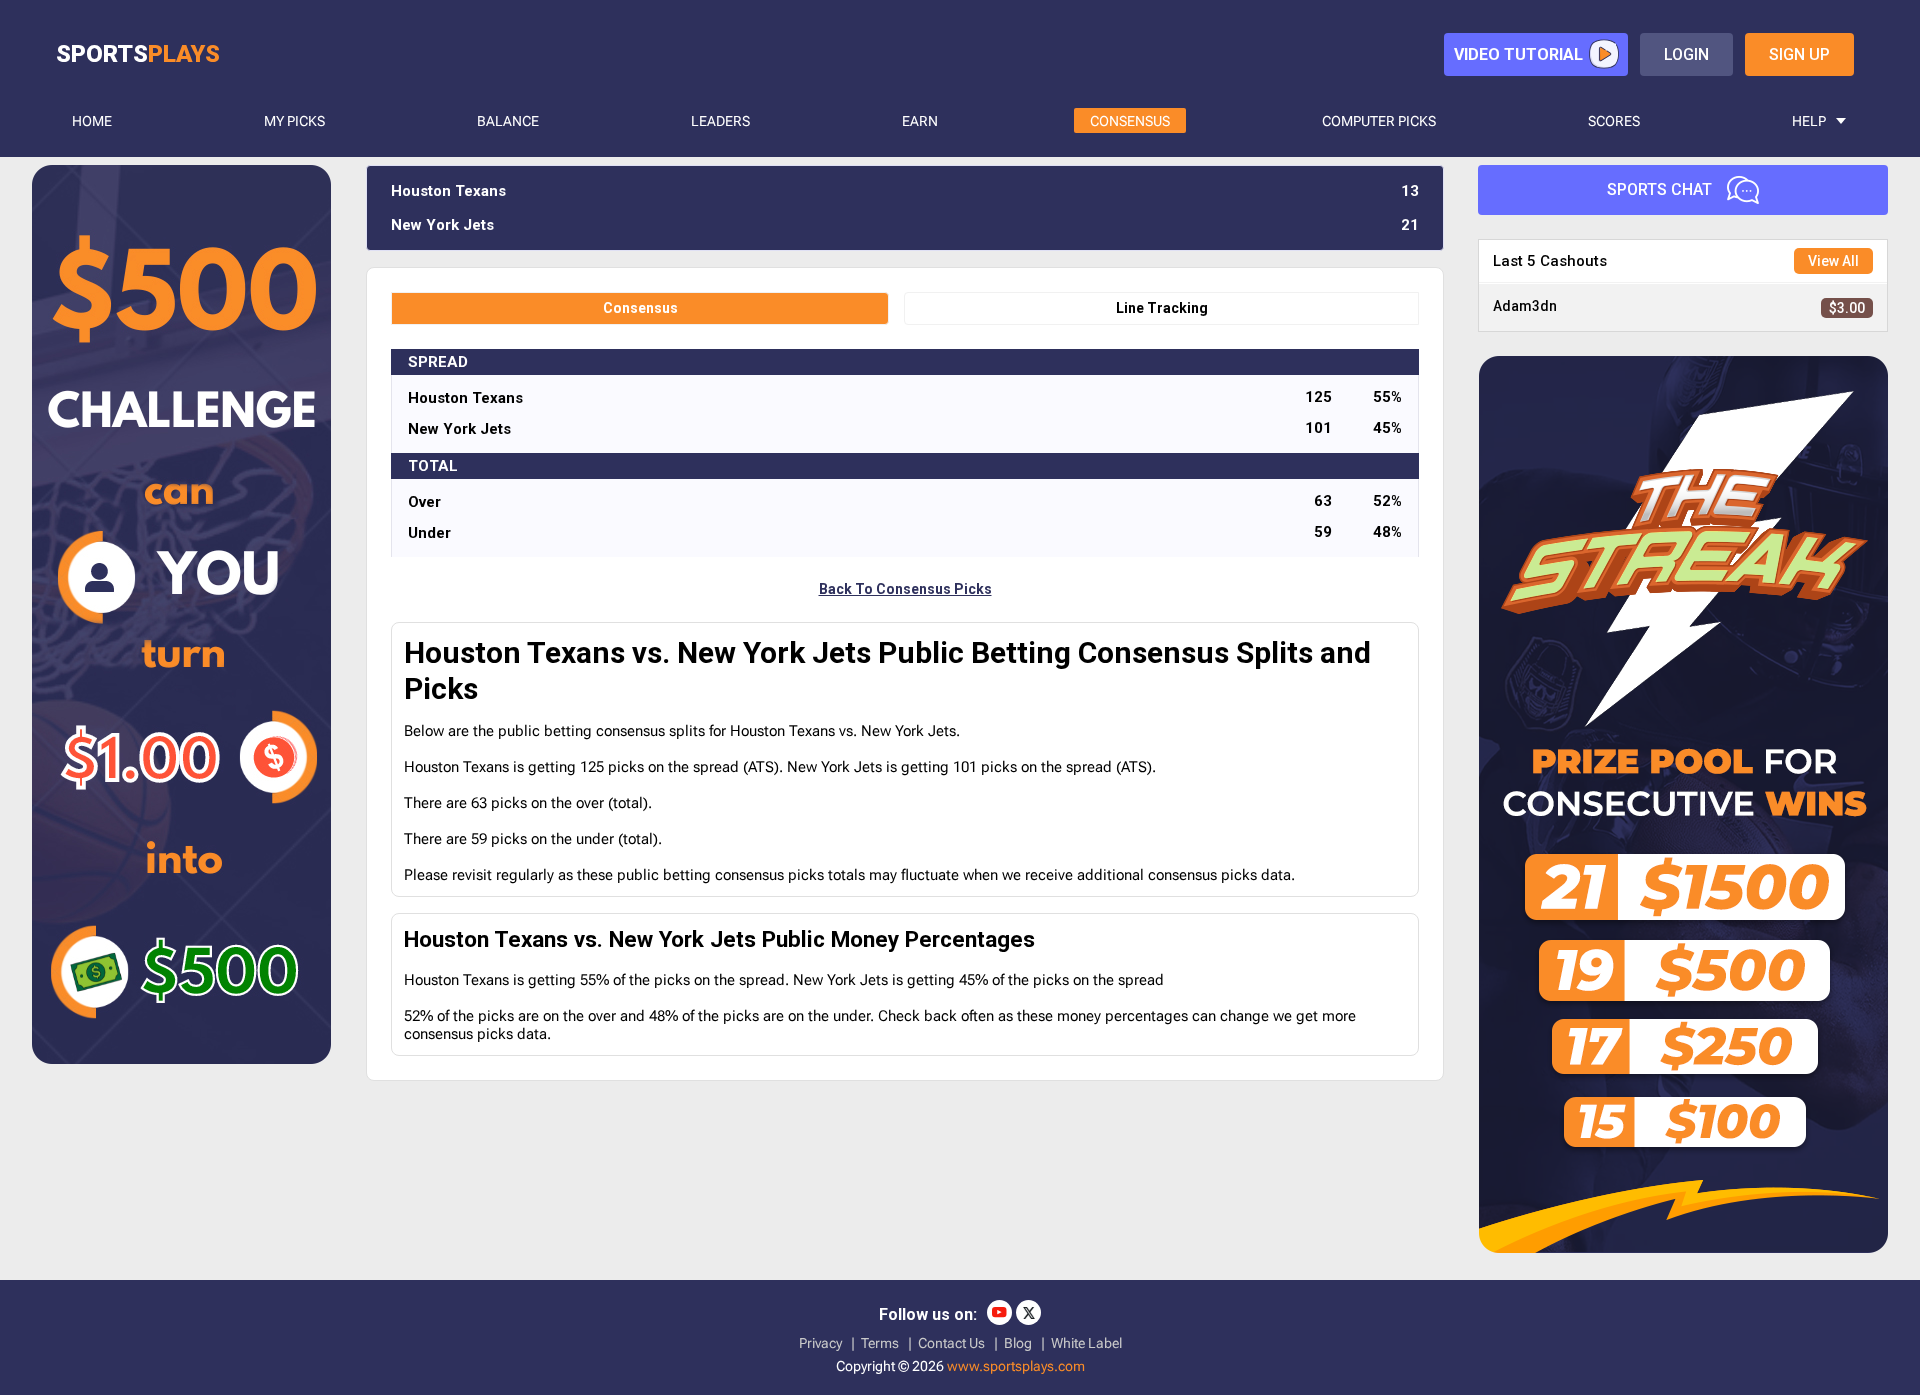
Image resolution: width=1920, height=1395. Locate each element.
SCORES (1614, 121)
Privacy (820, 1343)
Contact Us (951, 1343)
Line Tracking (1162, 308)
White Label (1086, 1343)
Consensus (640, 308)
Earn (920, 121)
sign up (1799, 54)
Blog (1018, 1343)
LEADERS (720, 121)
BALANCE (508, 121)
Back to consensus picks (905, 589)
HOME (92, 121)
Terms (880, 1343)
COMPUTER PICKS (1379, 121)
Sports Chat (1659, 189)
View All (1833, 261)
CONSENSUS (1130, 121)
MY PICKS (294, 121)
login (1686, 54)
